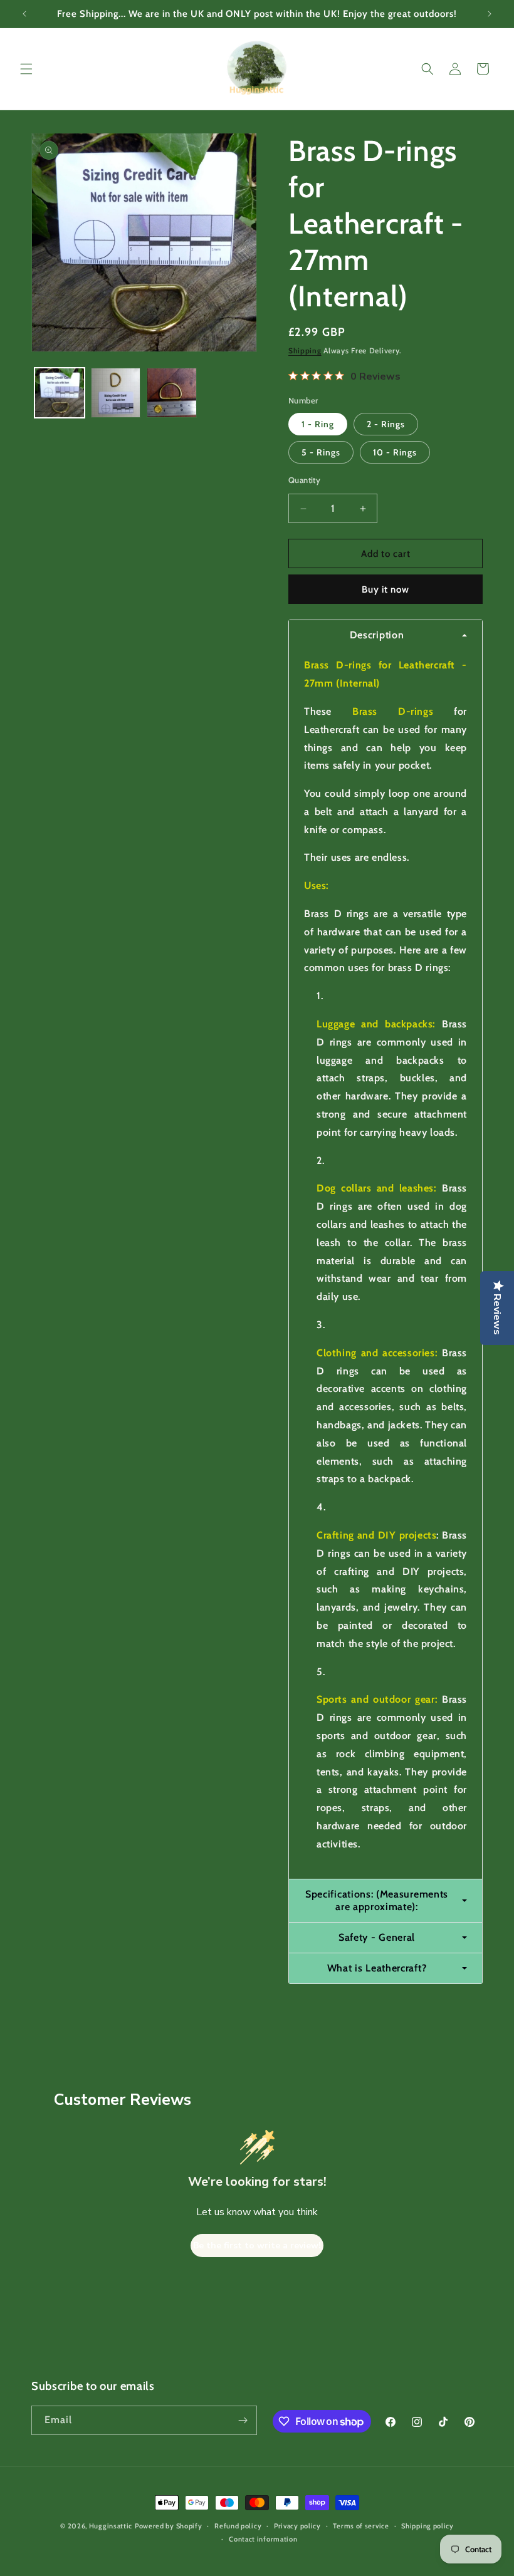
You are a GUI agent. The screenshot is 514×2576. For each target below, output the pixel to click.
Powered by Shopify (169, 2526)
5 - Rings (321, 452)
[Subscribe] (243, 2420)
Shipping (305, 351)
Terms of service (361, 2526)
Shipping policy (427, 2526)
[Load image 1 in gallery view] (60, 393)
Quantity (304, 480)
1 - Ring (318, 424)
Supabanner (28, 2566)
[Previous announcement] (24, 14)
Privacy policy (297, 2526)
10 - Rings (395, 452)
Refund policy (238, 2526)
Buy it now (385, 589)
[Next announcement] (490, 14)
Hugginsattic (111, 2526)
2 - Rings (386, 424)
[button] (26, 69)
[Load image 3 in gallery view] (172, 393)
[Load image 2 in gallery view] (116, 393)
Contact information (263, 2539)
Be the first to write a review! (257, 2246)
